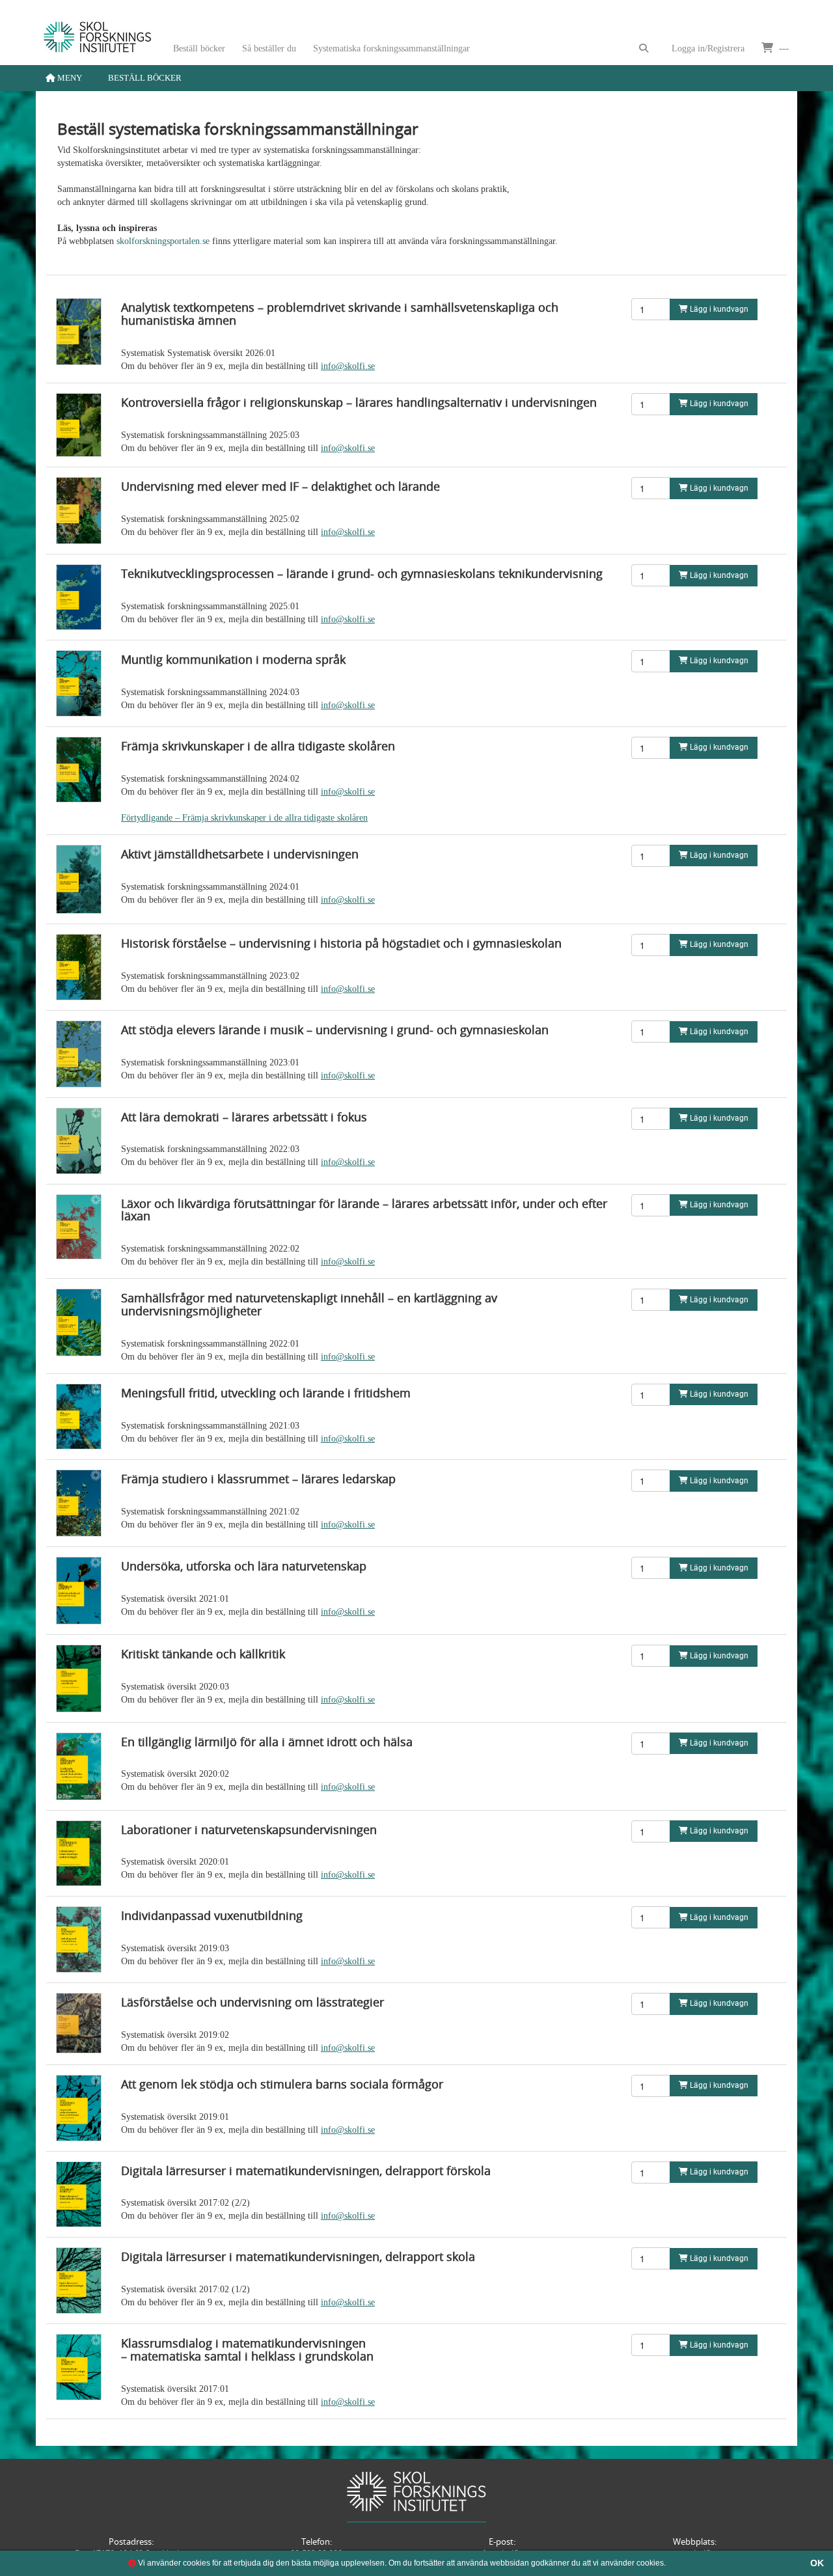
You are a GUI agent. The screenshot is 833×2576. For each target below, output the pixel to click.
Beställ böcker (199, 48)
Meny (69, 78)
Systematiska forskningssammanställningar (391, 48)
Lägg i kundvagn (718, 309)
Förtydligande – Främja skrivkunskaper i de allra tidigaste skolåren (244, 818)
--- (783, 48)
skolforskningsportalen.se (163, 241)
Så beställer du (269, 48)
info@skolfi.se (348, 366)
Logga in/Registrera (708, 48)
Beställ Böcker (145, 78)
